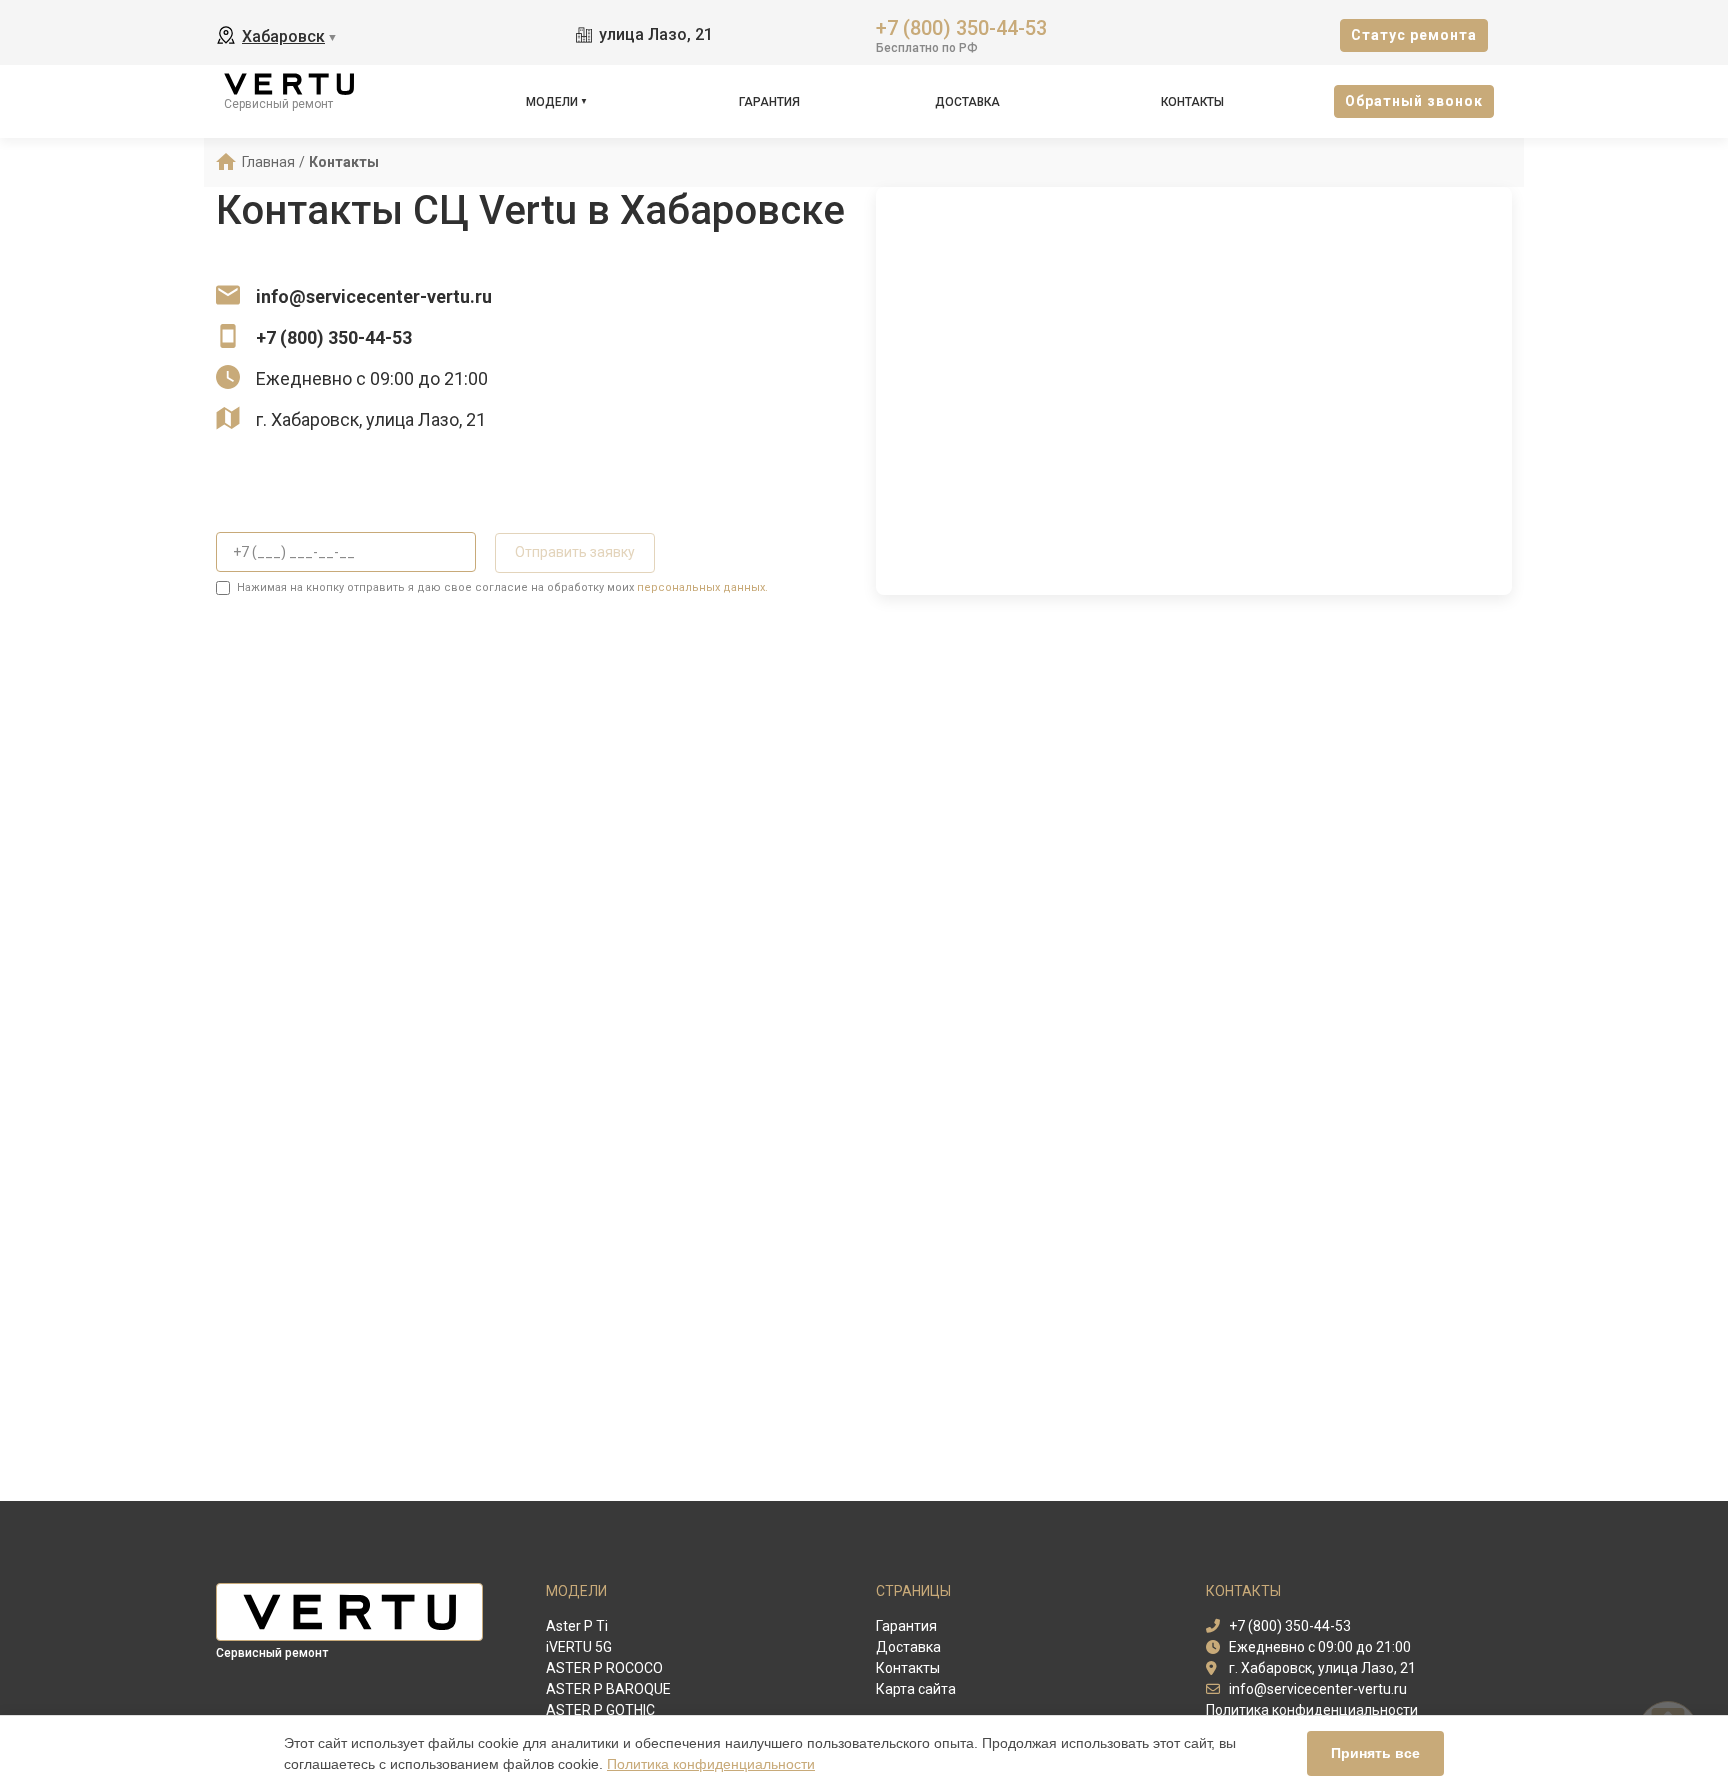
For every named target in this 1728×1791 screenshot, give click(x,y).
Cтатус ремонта (1414, 35)
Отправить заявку (575, 552)
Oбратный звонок (1414, 101)
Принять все (1375, 1753)
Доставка (967, 102)
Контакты (1192, 102)
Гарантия (769, 102)
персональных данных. (702, 587)
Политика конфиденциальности (711, 1764)
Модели (552, 102)
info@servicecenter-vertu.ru (374, 296)
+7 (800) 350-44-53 (961, 26)
